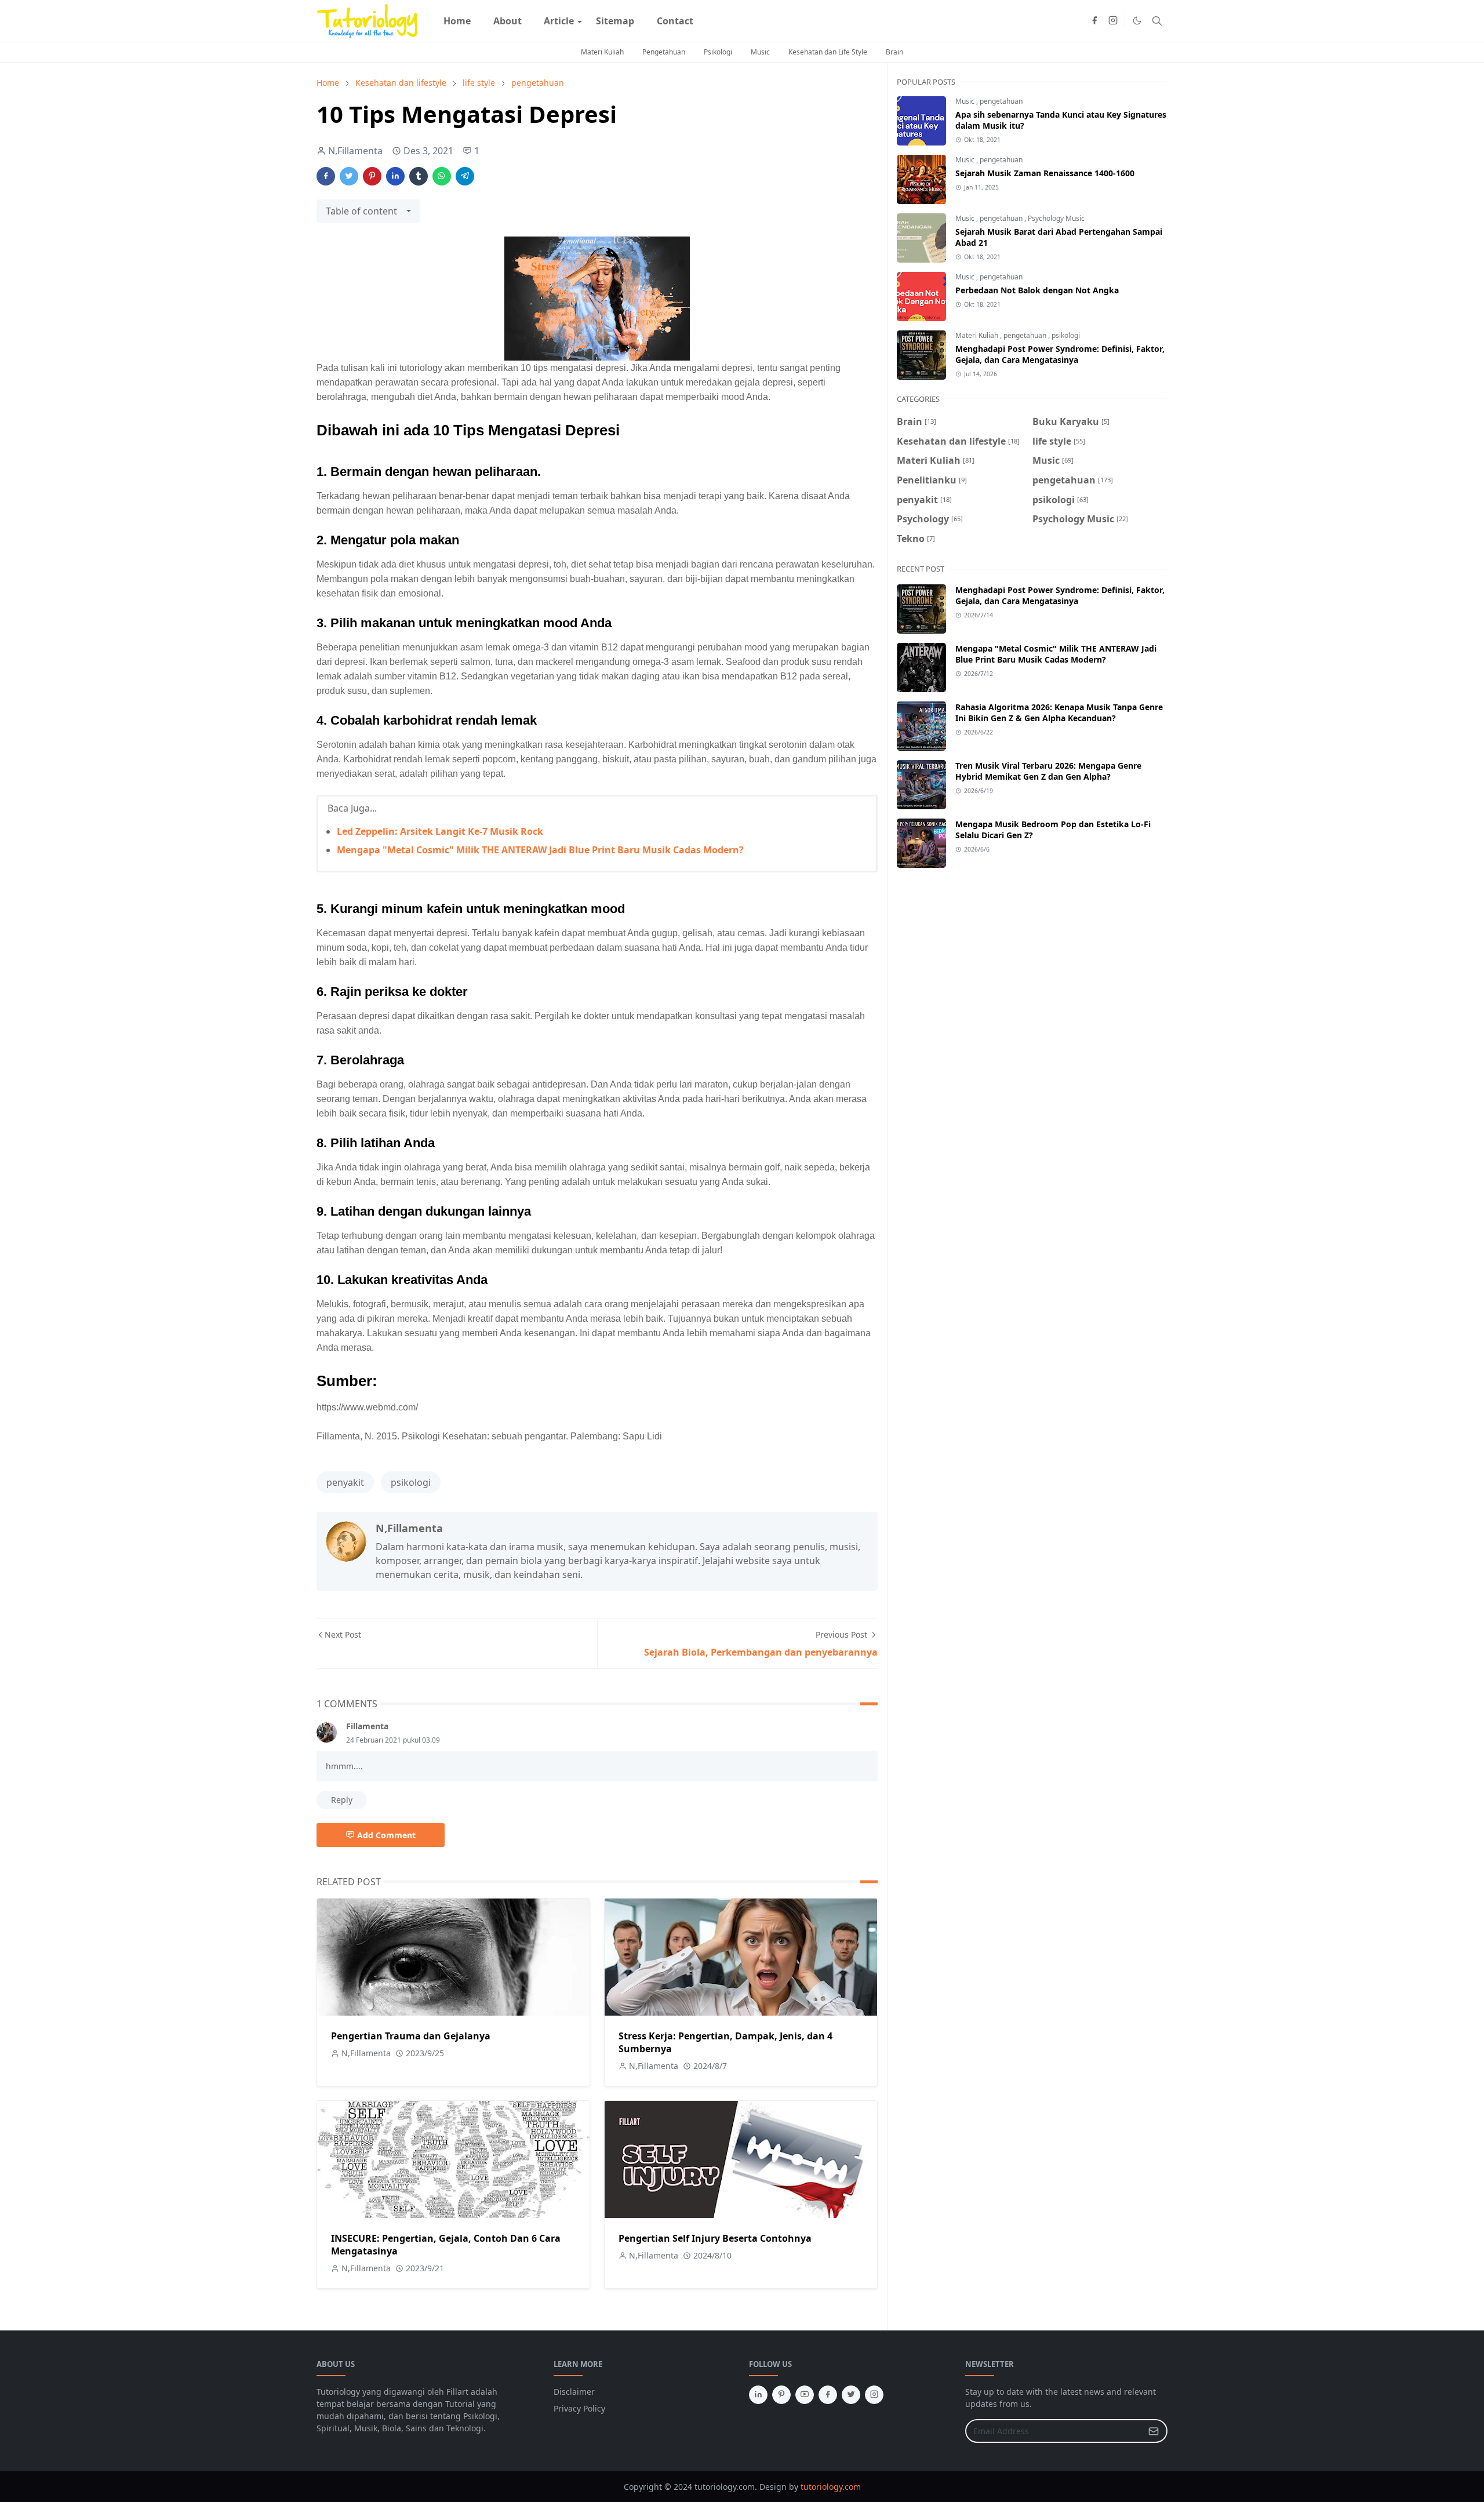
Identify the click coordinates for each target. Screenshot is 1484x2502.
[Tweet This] (349, 176)
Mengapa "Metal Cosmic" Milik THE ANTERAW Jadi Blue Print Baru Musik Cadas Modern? (540, 850)
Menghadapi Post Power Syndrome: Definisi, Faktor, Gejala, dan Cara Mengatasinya (1060, 354)
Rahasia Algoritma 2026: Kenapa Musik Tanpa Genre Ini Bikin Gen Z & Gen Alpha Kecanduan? (1059, 712)
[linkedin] (758, 2395)
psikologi (411, 1482)
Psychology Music (1056, 218)
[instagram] (1113, 21)
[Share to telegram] (465, 176)
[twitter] (851, 2395)
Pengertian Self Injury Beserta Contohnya (715, 2238)
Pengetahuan (664, 52)
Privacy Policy (579, 2408)
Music (760, 52)
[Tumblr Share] (419, 176)
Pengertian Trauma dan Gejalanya (411, 2036)
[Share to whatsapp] (442, 176)
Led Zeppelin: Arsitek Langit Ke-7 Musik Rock (440, 831)
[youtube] (805, 2395)
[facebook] (1094, 21)
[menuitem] (457, 21)
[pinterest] (781, 2395)
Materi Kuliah (602, 52)
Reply (342, 1800)
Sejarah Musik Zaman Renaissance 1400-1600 (1045, 173)
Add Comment (386, 1835)
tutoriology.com (831, 2487)
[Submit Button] (1154, 2431)
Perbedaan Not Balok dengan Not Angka (1037, 290)
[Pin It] (372, 176)
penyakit (345, 1482)
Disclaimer (574, 2392)
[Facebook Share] (326, 176)
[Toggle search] (1157, 21)
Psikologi (718, 52)
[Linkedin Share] (395, 176)
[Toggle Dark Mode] (1137, 21)
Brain (894, 52)
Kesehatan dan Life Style (828, 52)
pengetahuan (1001, 101)
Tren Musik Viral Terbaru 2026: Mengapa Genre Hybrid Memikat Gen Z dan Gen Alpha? (1048, 771)
